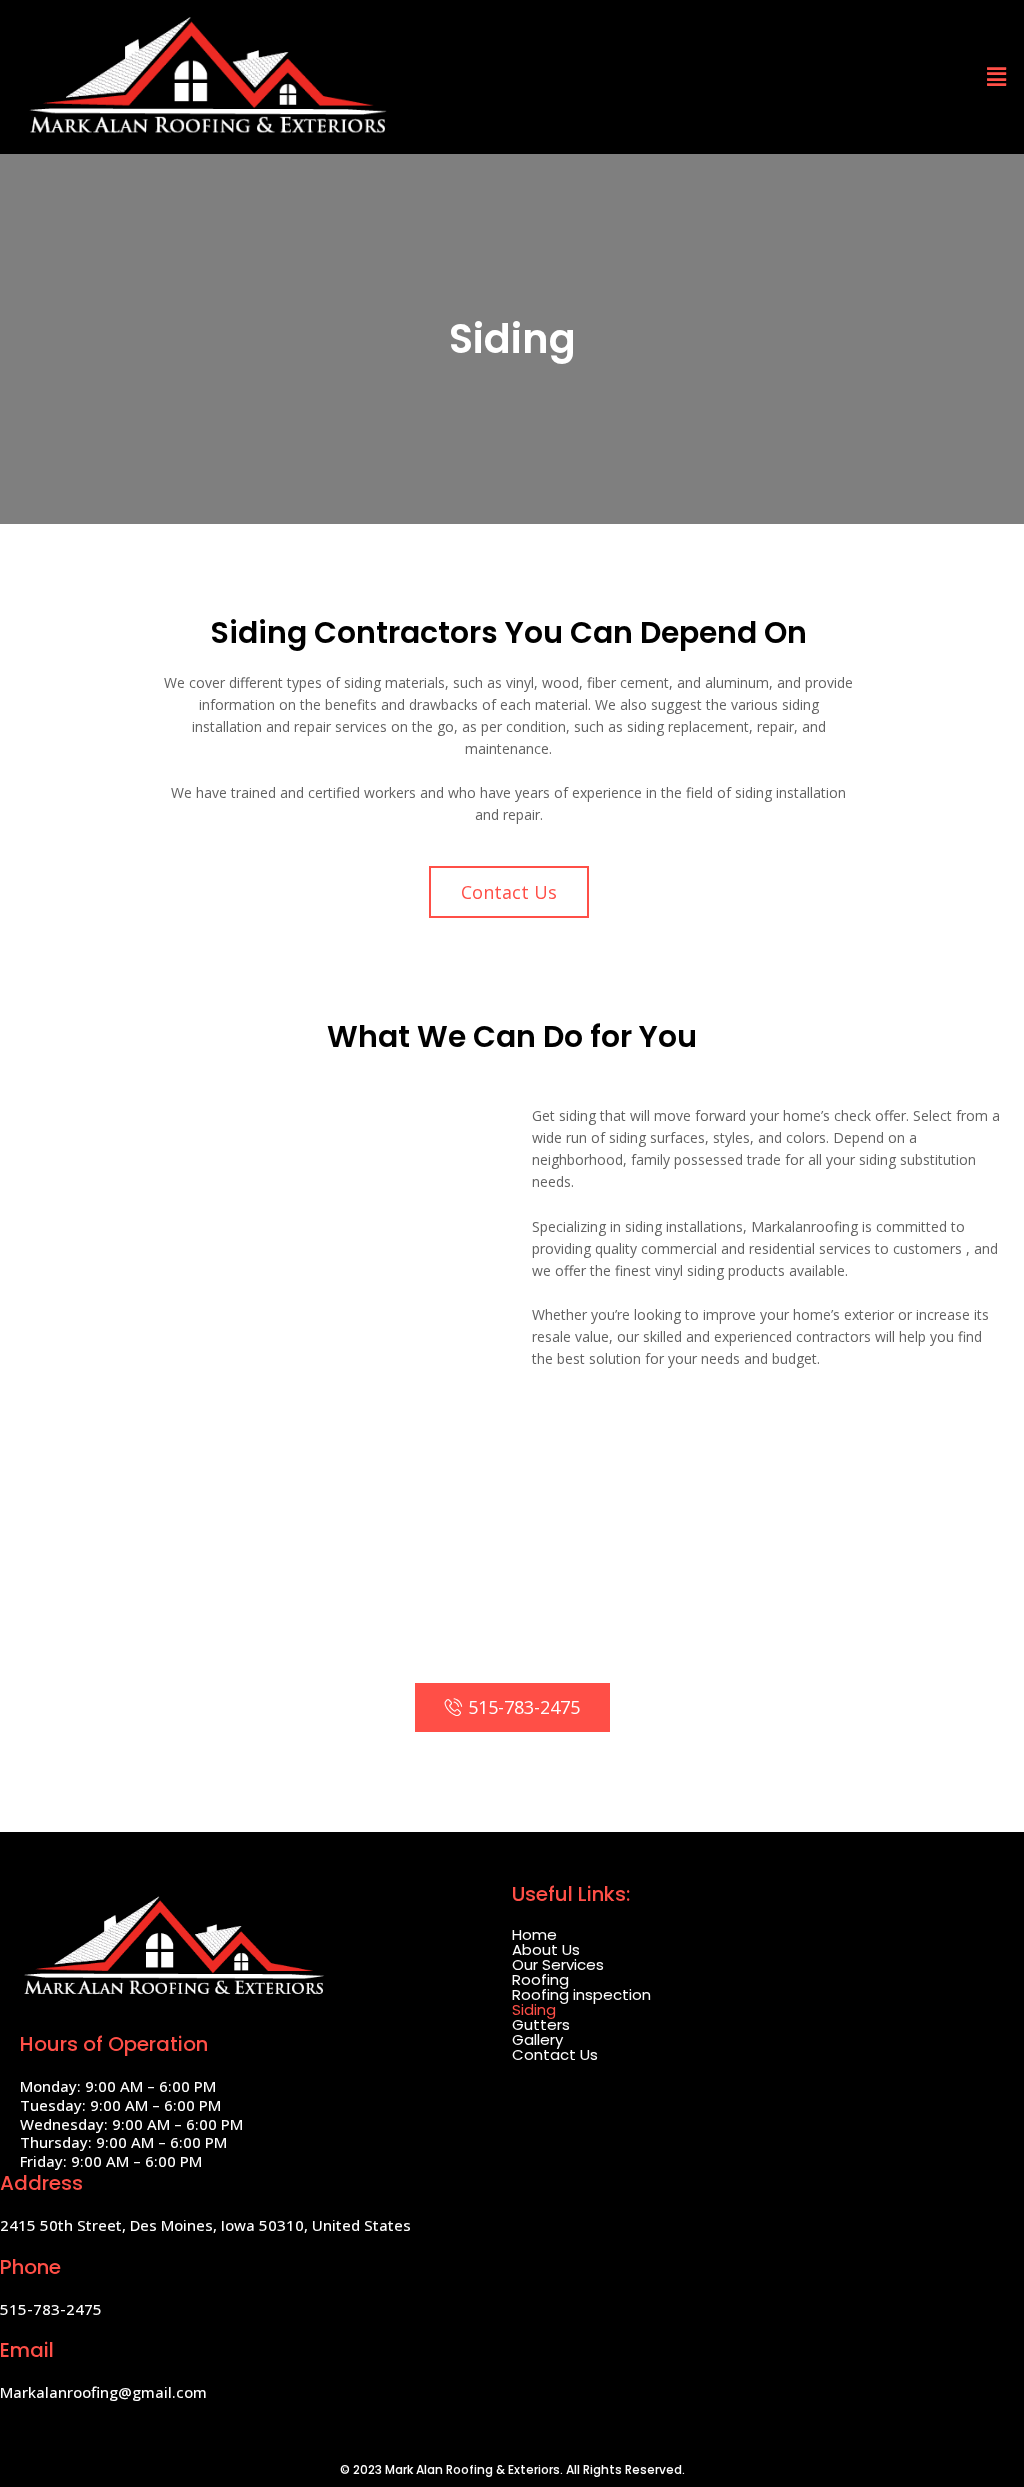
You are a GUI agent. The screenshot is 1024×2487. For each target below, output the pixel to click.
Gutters (541, 2024)
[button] (509, 892)
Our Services (558, 1964)
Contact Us (555, 2054)
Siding (534, 2009)
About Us (546, 1949)
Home (534, 1934)
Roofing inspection (581, 1994)
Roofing (540, 1979)
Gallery (537, 2039)
